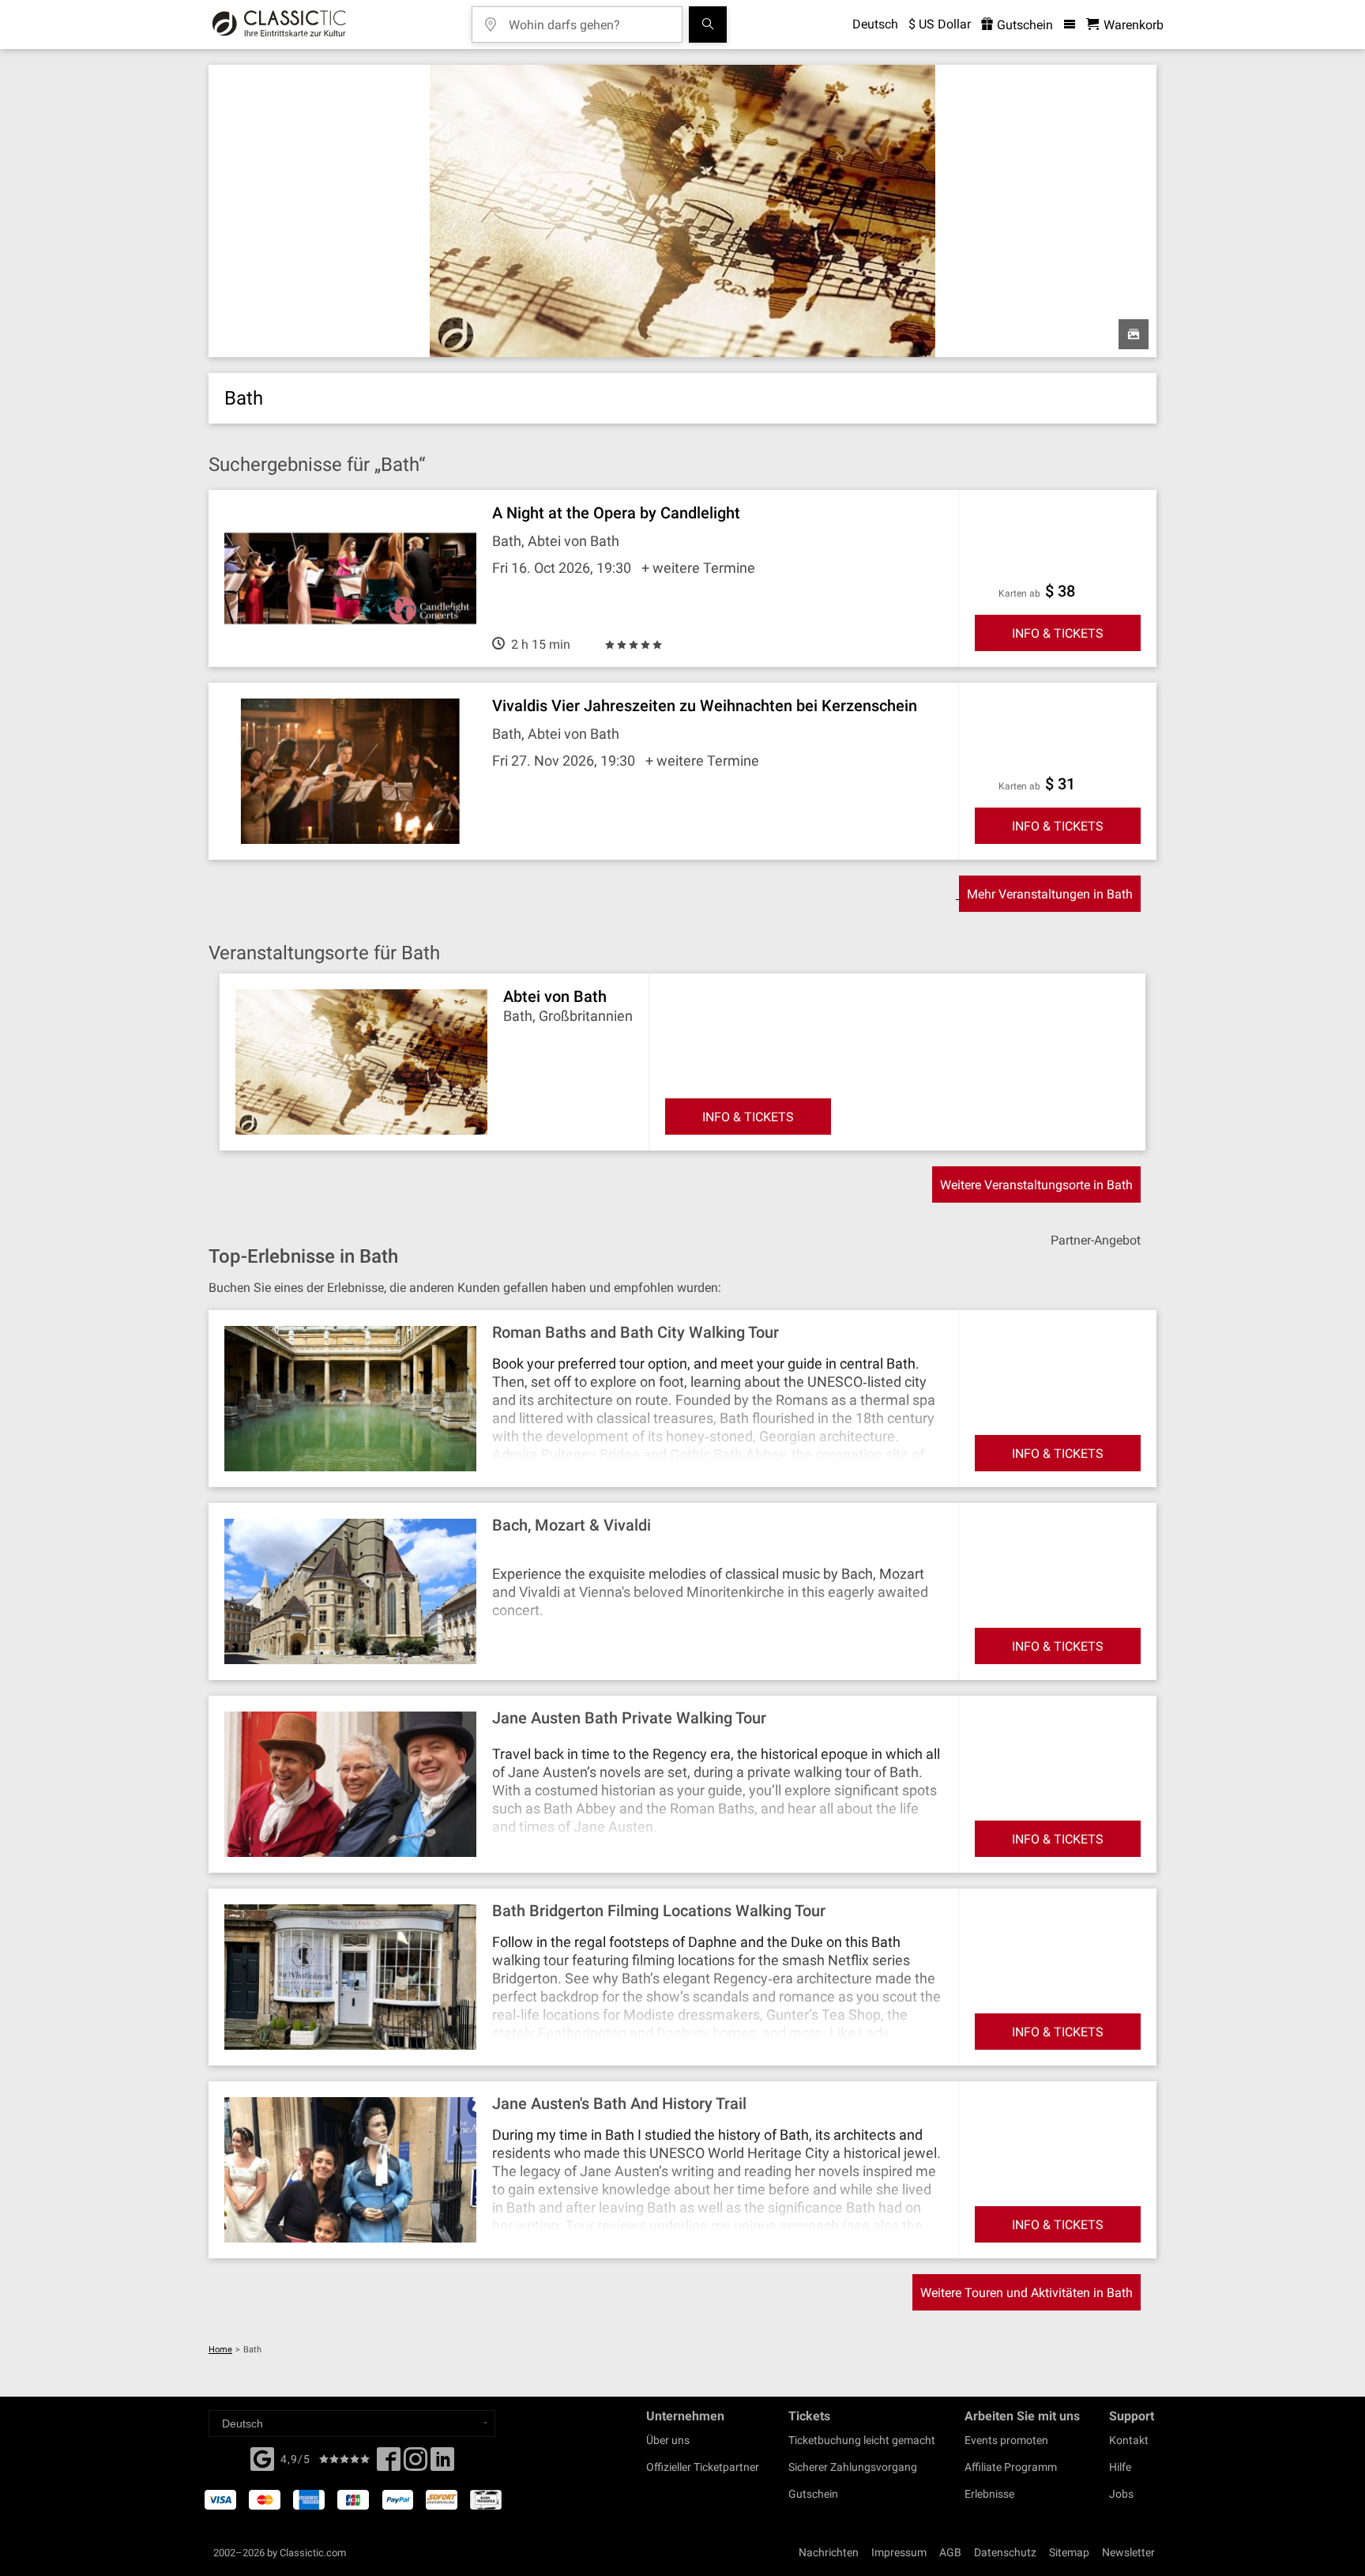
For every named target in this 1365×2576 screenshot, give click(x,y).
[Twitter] (416, 2464)
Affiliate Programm (1011, 2467)
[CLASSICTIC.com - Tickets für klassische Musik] (279, 24)
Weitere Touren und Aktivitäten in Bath (1027, 2293)
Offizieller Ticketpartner (703, 2467)
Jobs (1121, 2494)
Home (220, 2350)
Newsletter (1128, 2552)
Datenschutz (1005, 2552)
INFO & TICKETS (1058, 633)
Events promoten (1006, 2440)
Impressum (899, 2552)
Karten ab (1019, 593)
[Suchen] (708, 24)
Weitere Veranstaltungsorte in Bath (1036, 1185)
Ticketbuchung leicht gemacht (862, 2440)
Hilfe (1120, 2467)
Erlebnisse (989, 2494)
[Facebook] (262, 2457)
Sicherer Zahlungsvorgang (853, 2467)
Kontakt (1129, 2440)
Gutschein (1023, 25)
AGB (950, 2552)
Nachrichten (829, 2552)
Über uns (668, 2440)
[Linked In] (442, 2464)
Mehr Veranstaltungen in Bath (1050, 894)
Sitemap (1069, 2552)
